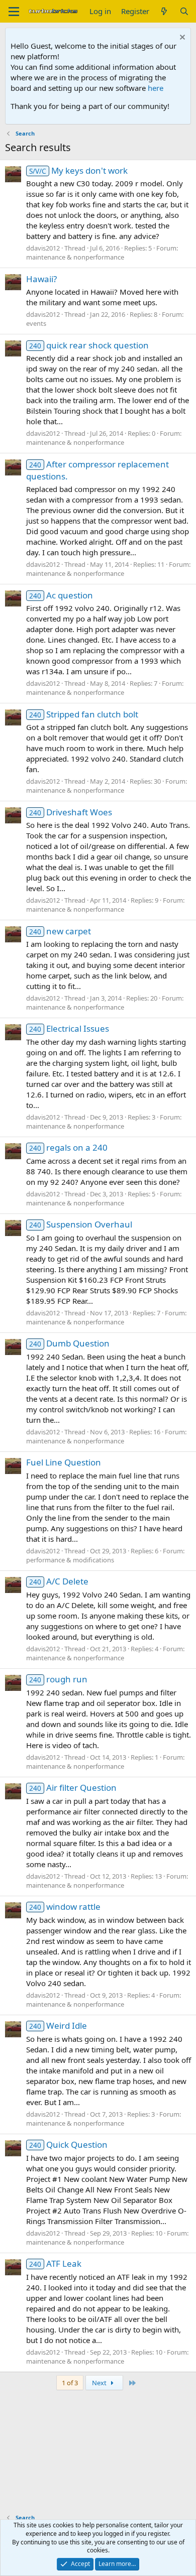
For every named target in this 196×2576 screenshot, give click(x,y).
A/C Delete (59, 1581)
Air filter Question (73, 1788)
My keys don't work (78, 170)
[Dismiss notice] (181, 38)
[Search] (184, 11)
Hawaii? (41, 279)
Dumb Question (69, 1343)
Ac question (61, 595)
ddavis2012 (43, 248)
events (36, 323)
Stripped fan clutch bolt (84, 714)
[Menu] (14, 12)
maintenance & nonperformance (75, 257)
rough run (58, 1679)
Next (100, 2383)
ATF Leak (55, 2263)
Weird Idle (58, 2026)
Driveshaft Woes (71, 812)
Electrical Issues (69, 1028)
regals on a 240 (68, 1147)
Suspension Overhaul (81, 1224)
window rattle (65, 1907)
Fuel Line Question (64, 1462)
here (156, 88)
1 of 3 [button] (70, 2383)
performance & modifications (70, 1560)
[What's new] (164, 11)
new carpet (60, 931)
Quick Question (68, 2144)
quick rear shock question (89, 345)
